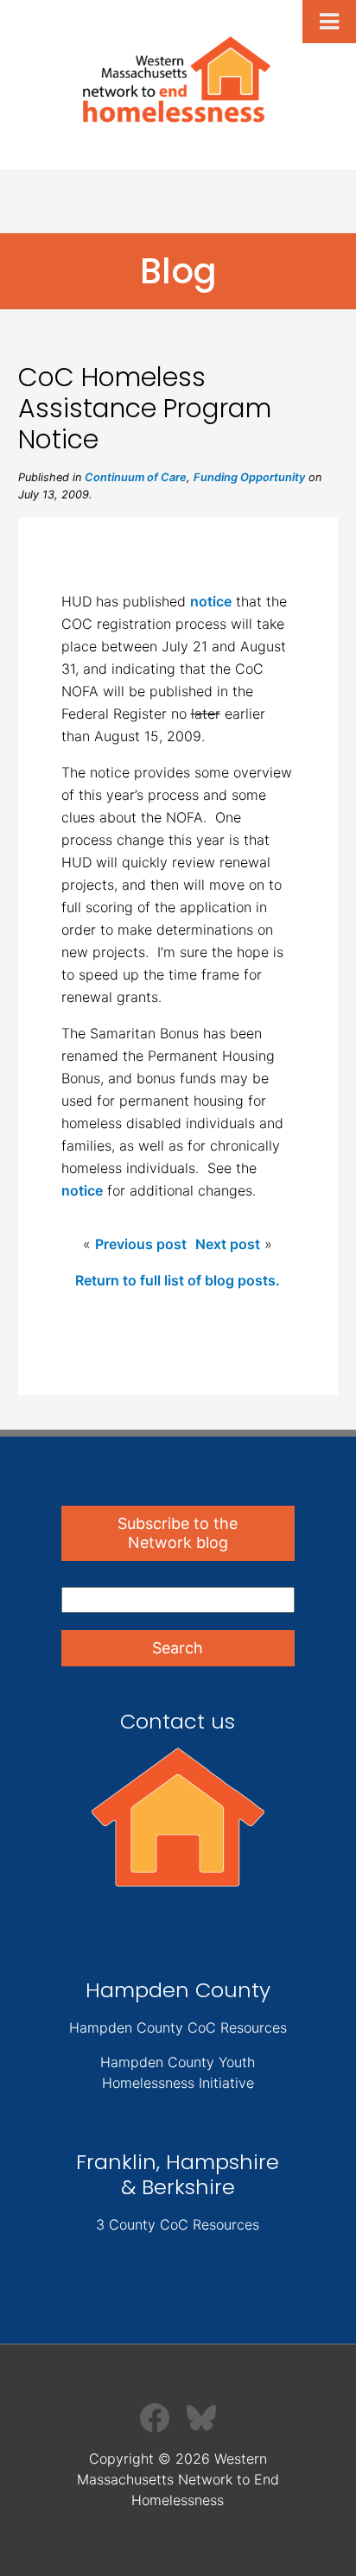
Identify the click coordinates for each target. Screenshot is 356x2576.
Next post (228, 1244)
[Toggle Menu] (329, 22)
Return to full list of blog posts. (178, 1280)
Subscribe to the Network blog (178, 1533)
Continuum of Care (136, 477)
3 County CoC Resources (178, 2224)
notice (211, 601)
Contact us (178, 1721)
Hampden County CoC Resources (178, 2027)
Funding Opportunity (249, 477)
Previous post (141, 1244)
